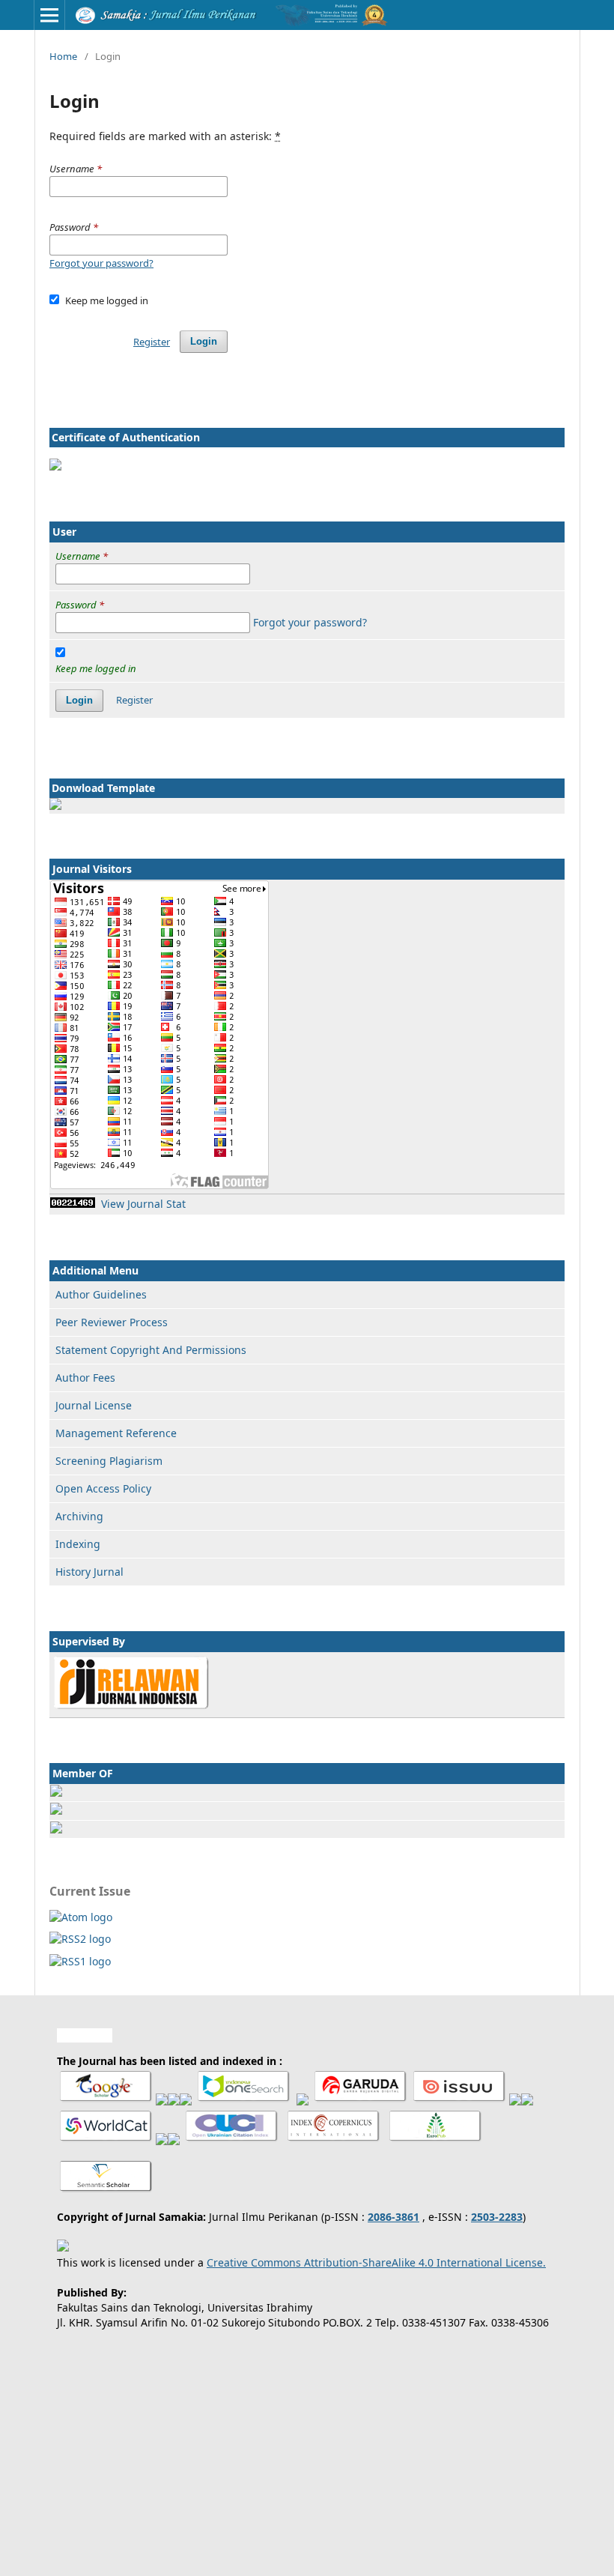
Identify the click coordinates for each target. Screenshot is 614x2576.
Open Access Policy (103, 1488)
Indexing (78, 1544)
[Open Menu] (49, 15)
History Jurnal (89, 1572)
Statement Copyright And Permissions (151, 1350)
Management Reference (116, 1433)
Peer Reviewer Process (112, 1322)
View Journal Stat (143, 1204)
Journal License (94, 1405)
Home (63, 56)
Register (152, 342)
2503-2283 (497, 2217)
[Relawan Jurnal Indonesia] (131, 1706)
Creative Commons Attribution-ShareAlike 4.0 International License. (376, 2262)
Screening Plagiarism (109, 1461)
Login (204, 341)
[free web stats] (73, 1204)
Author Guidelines (101, 1294)
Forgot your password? (101, 263)
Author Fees (85, 1378)
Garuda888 (85, 2035)
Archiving (79, 1516)
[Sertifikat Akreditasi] (55, 466)
